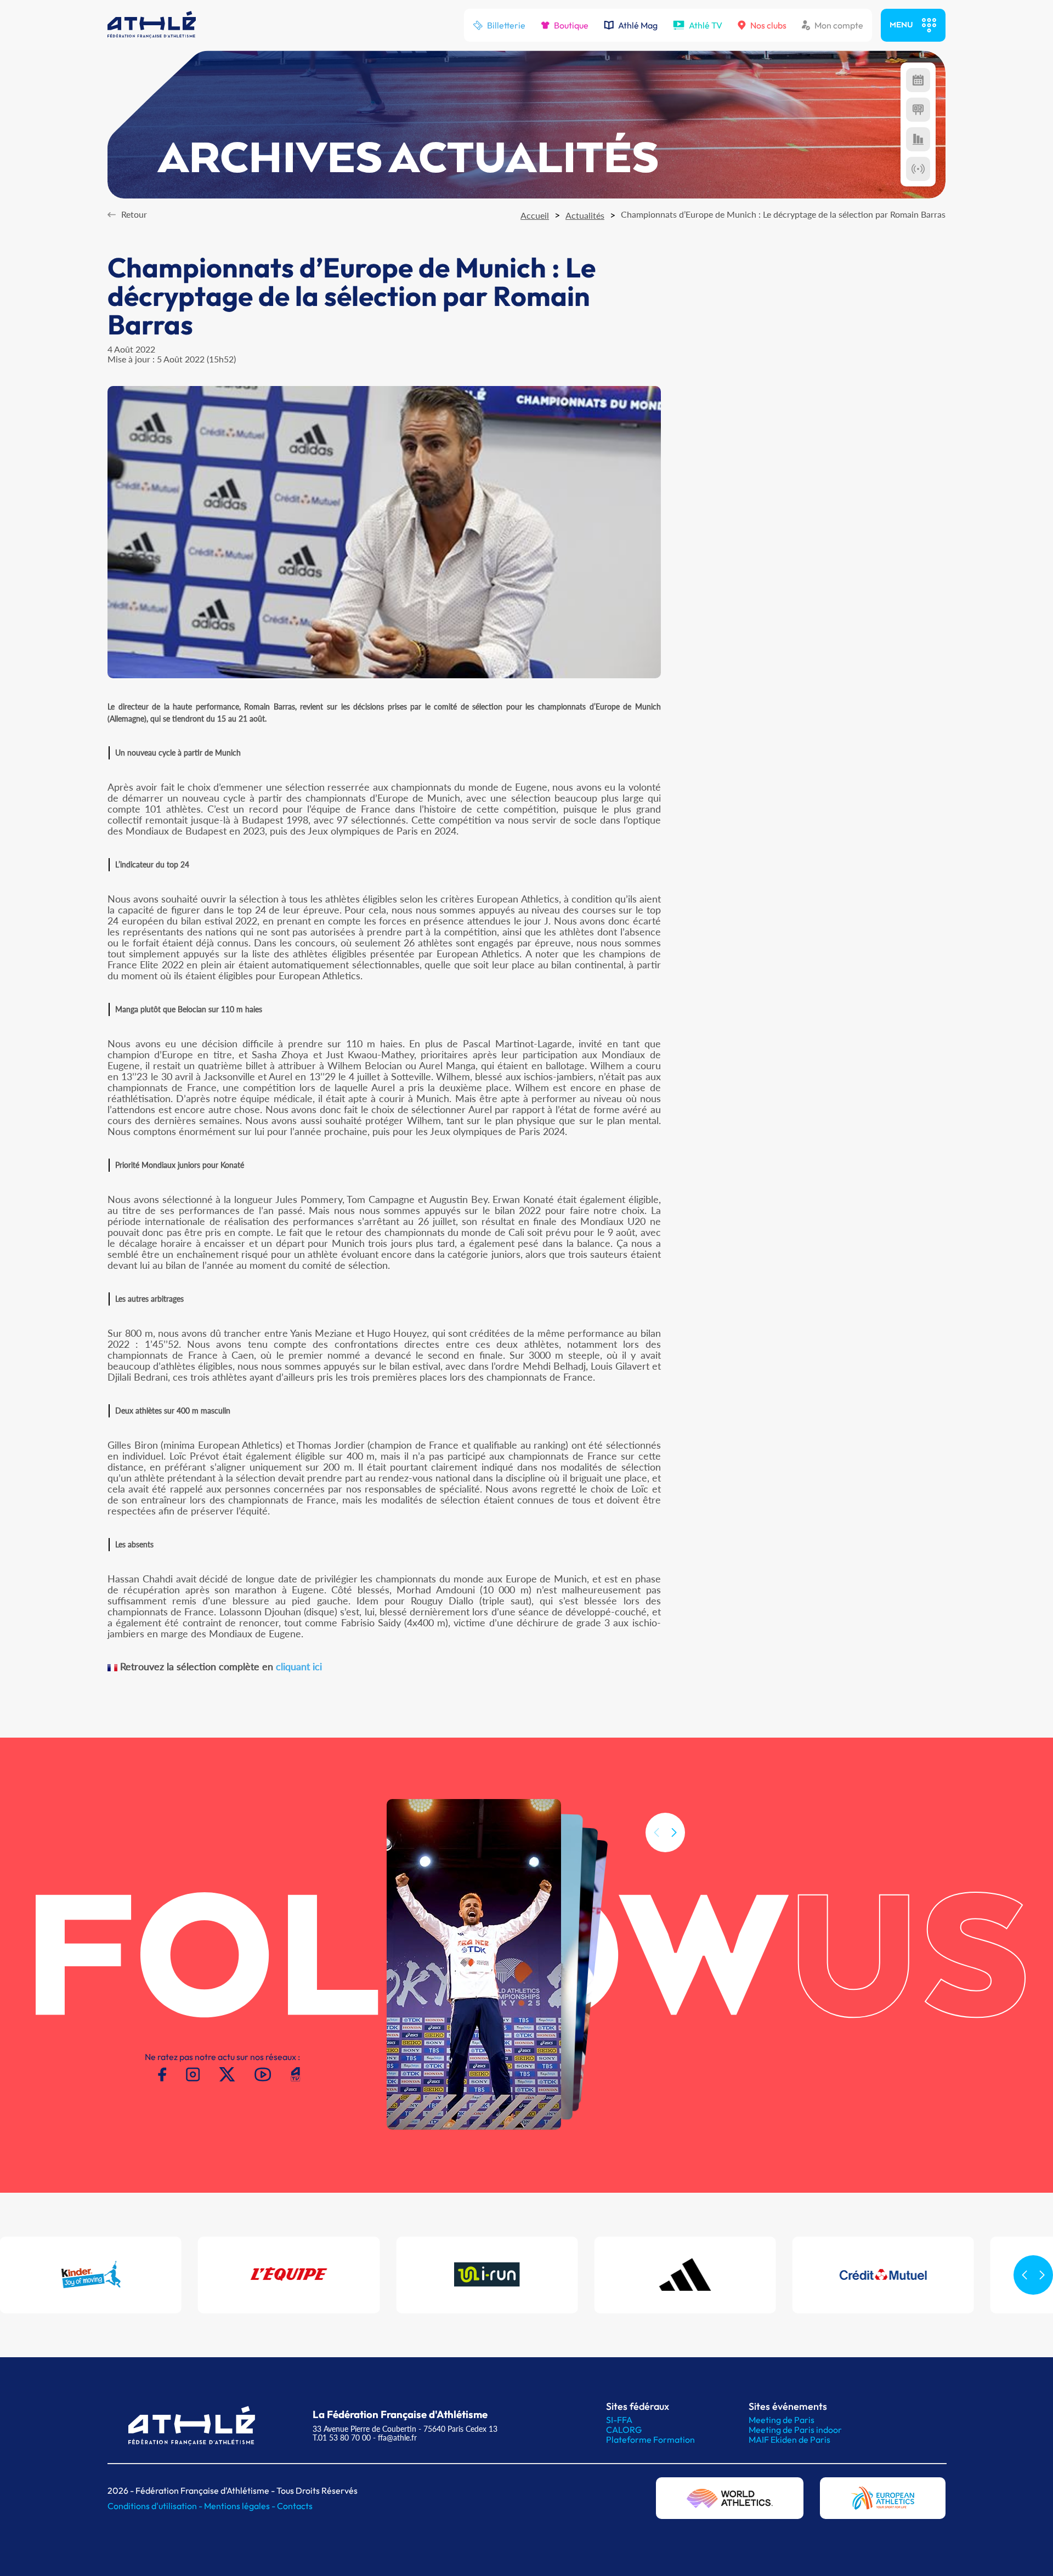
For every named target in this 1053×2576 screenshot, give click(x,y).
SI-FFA (619, 2420)
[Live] (918, 169)
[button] (674, 1832)
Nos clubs (768, 25)
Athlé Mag (638, 25)
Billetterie (506, 25)
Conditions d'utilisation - (156, 2506)
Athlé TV (706, 25)
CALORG (624, 2430)
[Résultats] (918, 110)
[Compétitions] (918, 80)
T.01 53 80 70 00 (342, 2438)
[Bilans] (918, 139)
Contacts (295, 2506)
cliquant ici (299, 1666)
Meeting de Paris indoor (795, 2430)
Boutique (571, 25)
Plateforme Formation (650, 2439)
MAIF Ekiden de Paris (789, 2439)
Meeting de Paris (782, 2420)
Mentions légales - (240, 2506)
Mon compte (839, 25)
